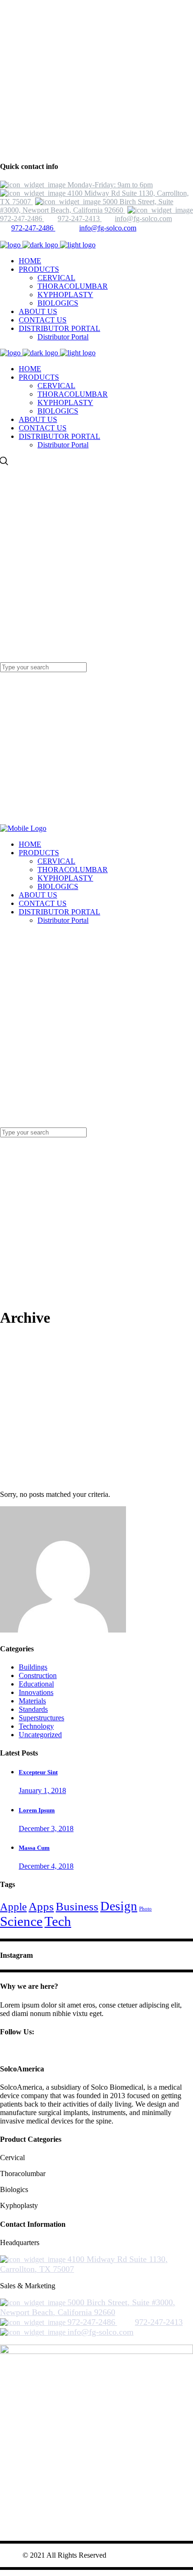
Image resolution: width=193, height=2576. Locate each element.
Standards (33, 1709)
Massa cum (34, 1848)
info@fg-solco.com (108, 228)
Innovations (36, 1692)
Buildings (33, 1667)
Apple (13, 1907)
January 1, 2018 (42, 1790)
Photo (145, 1909)
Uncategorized (40, 1735)
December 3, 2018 (46, 1828)
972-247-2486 (33, 228)
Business (77, 1906)
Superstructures (41, 1718)
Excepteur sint (38, 1772)
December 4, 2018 (46, 1866)
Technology (36, 1726)
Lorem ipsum (37, 1810)
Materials (32, 1701)
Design (119, 1906)
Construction (38, 1675)
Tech (58, 1921)
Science (21, 1921)
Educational (36, 1684)
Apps (41, 1906)
